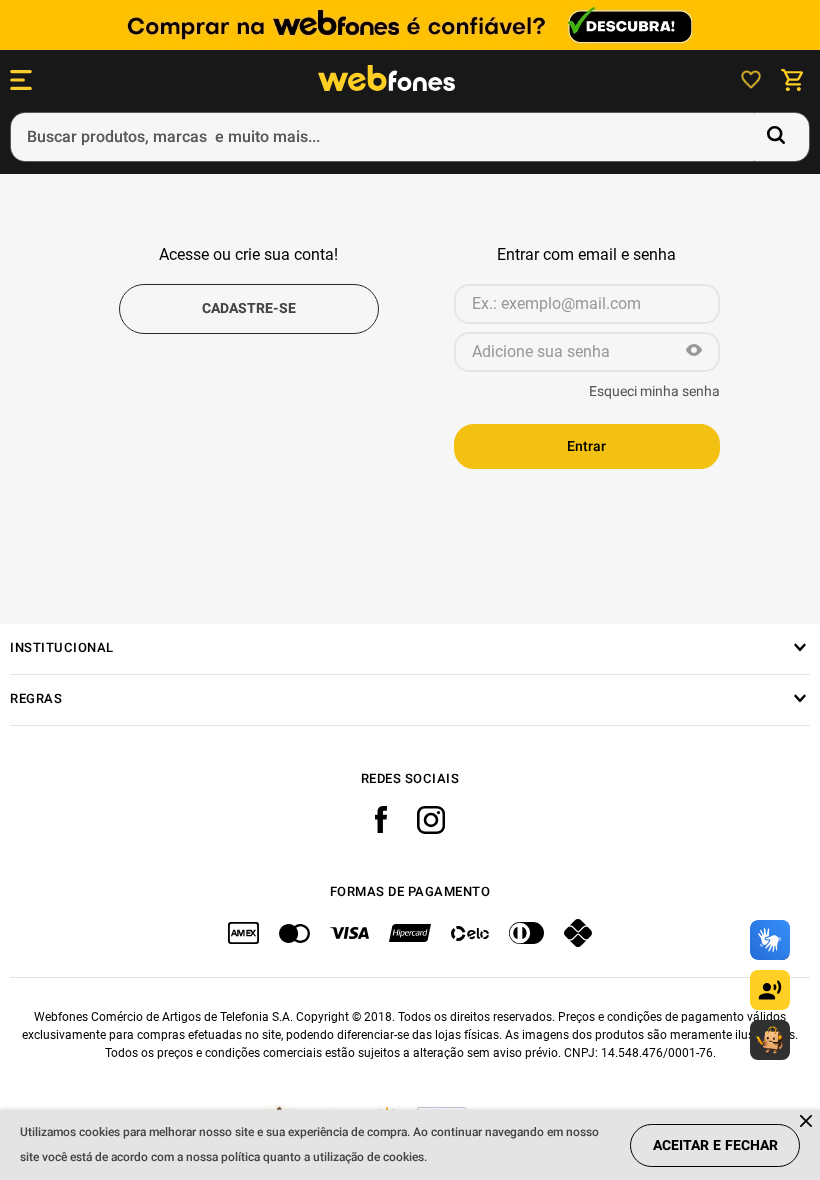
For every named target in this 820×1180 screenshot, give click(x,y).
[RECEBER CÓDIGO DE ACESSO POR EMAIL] (249, 309)
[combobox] (410, 137)
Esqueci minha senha (654, 392)
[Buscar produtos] (780, 137)
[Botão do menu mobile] (21, 80)
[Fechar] (807, 1122)
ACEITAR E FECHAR (715, 1145)
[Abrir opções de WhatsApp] (770, 1040)
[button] (694, 352)
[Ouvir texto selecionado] (770, 990)
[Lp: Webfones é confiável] (410, 25)
